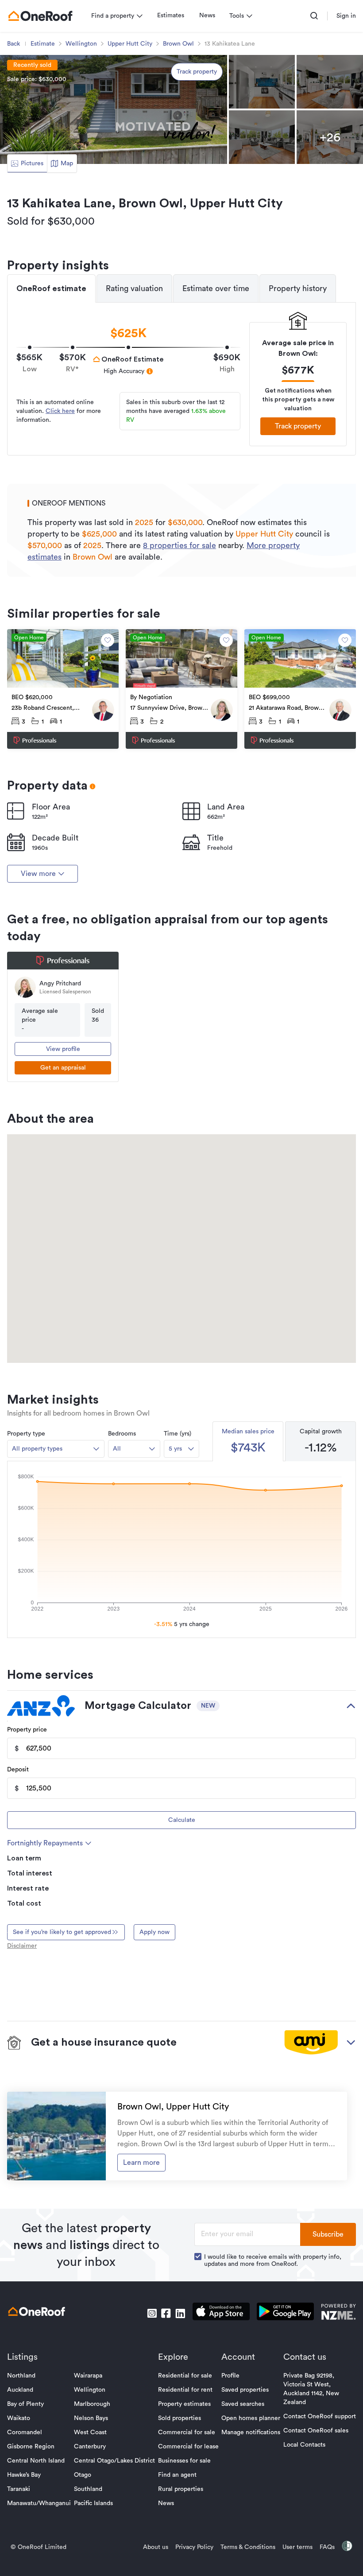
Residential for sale (185, 2376)
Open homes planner (251, 2418)
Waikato (19, 2418)
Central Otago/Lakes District (114, 2461)
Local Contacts (304, 2445)
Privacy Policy (194, 2547)
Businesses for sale (184, 2461)
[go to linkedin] (180, 2313)
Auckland (20, 2390)
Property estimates (184, 2404)
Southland (88, 2489)
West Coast (90, 2432)
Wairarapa (88, 2376)
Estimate (43, 44)
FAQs (327, 2547)
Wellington (81, 44)
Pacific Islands (93, 2503)
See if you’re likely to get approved (62, 1932)
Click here (60, 411)
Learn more (141, 2163)
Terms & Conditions (248, 2547)
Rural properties (181, 2489)
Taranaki (19, 2489)
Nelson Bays (91, 2418)
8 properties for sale (180, 545)
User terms (297, 2547)
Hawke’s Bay (24, 2475)
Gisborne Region (31, 2447)
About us (156, 2547)
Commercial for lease (188, 2447)
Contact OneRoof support (320, 2416)
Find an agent (177, 2475)
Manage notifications (251, 2432)
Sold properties (180, 2418)
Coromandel (25, 2432)
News (207, 16)
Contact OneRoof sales (316, 2431)
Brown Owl (178, 44)
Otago (83, 2475)
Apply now (154, 1932)
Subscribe (328, 2234)
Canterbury (90, 2447)
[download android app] (285, 2313)
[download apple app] (221, 2313)
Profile (230, 2376)
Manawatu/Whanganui (39, 2503)
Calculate (182, 1820)
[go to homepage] (40, 16)
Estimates (171, 16)
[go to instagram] (152, 2313)
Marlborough (92, 2404)
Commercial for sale (187, 2432)
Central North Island (36, 2461)
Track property (197, 72)
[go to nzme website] (338, 2313)
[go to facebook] (166, 2313)
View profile (63, 1049)
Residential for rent (185, 2390)
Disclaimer (22, 1946)
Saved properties (245, 2390)
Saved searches (243, 2404)
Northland (21, 2376)
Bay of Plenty (25, 2404)
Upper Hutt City (130, 44)
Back (14, 44)
